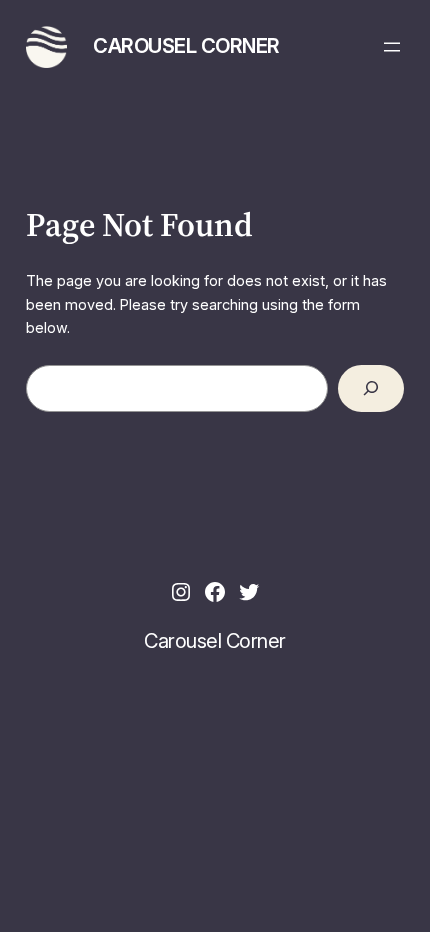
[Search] (371, 388)
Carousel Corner (186, 46)
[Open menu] (392, 47)
